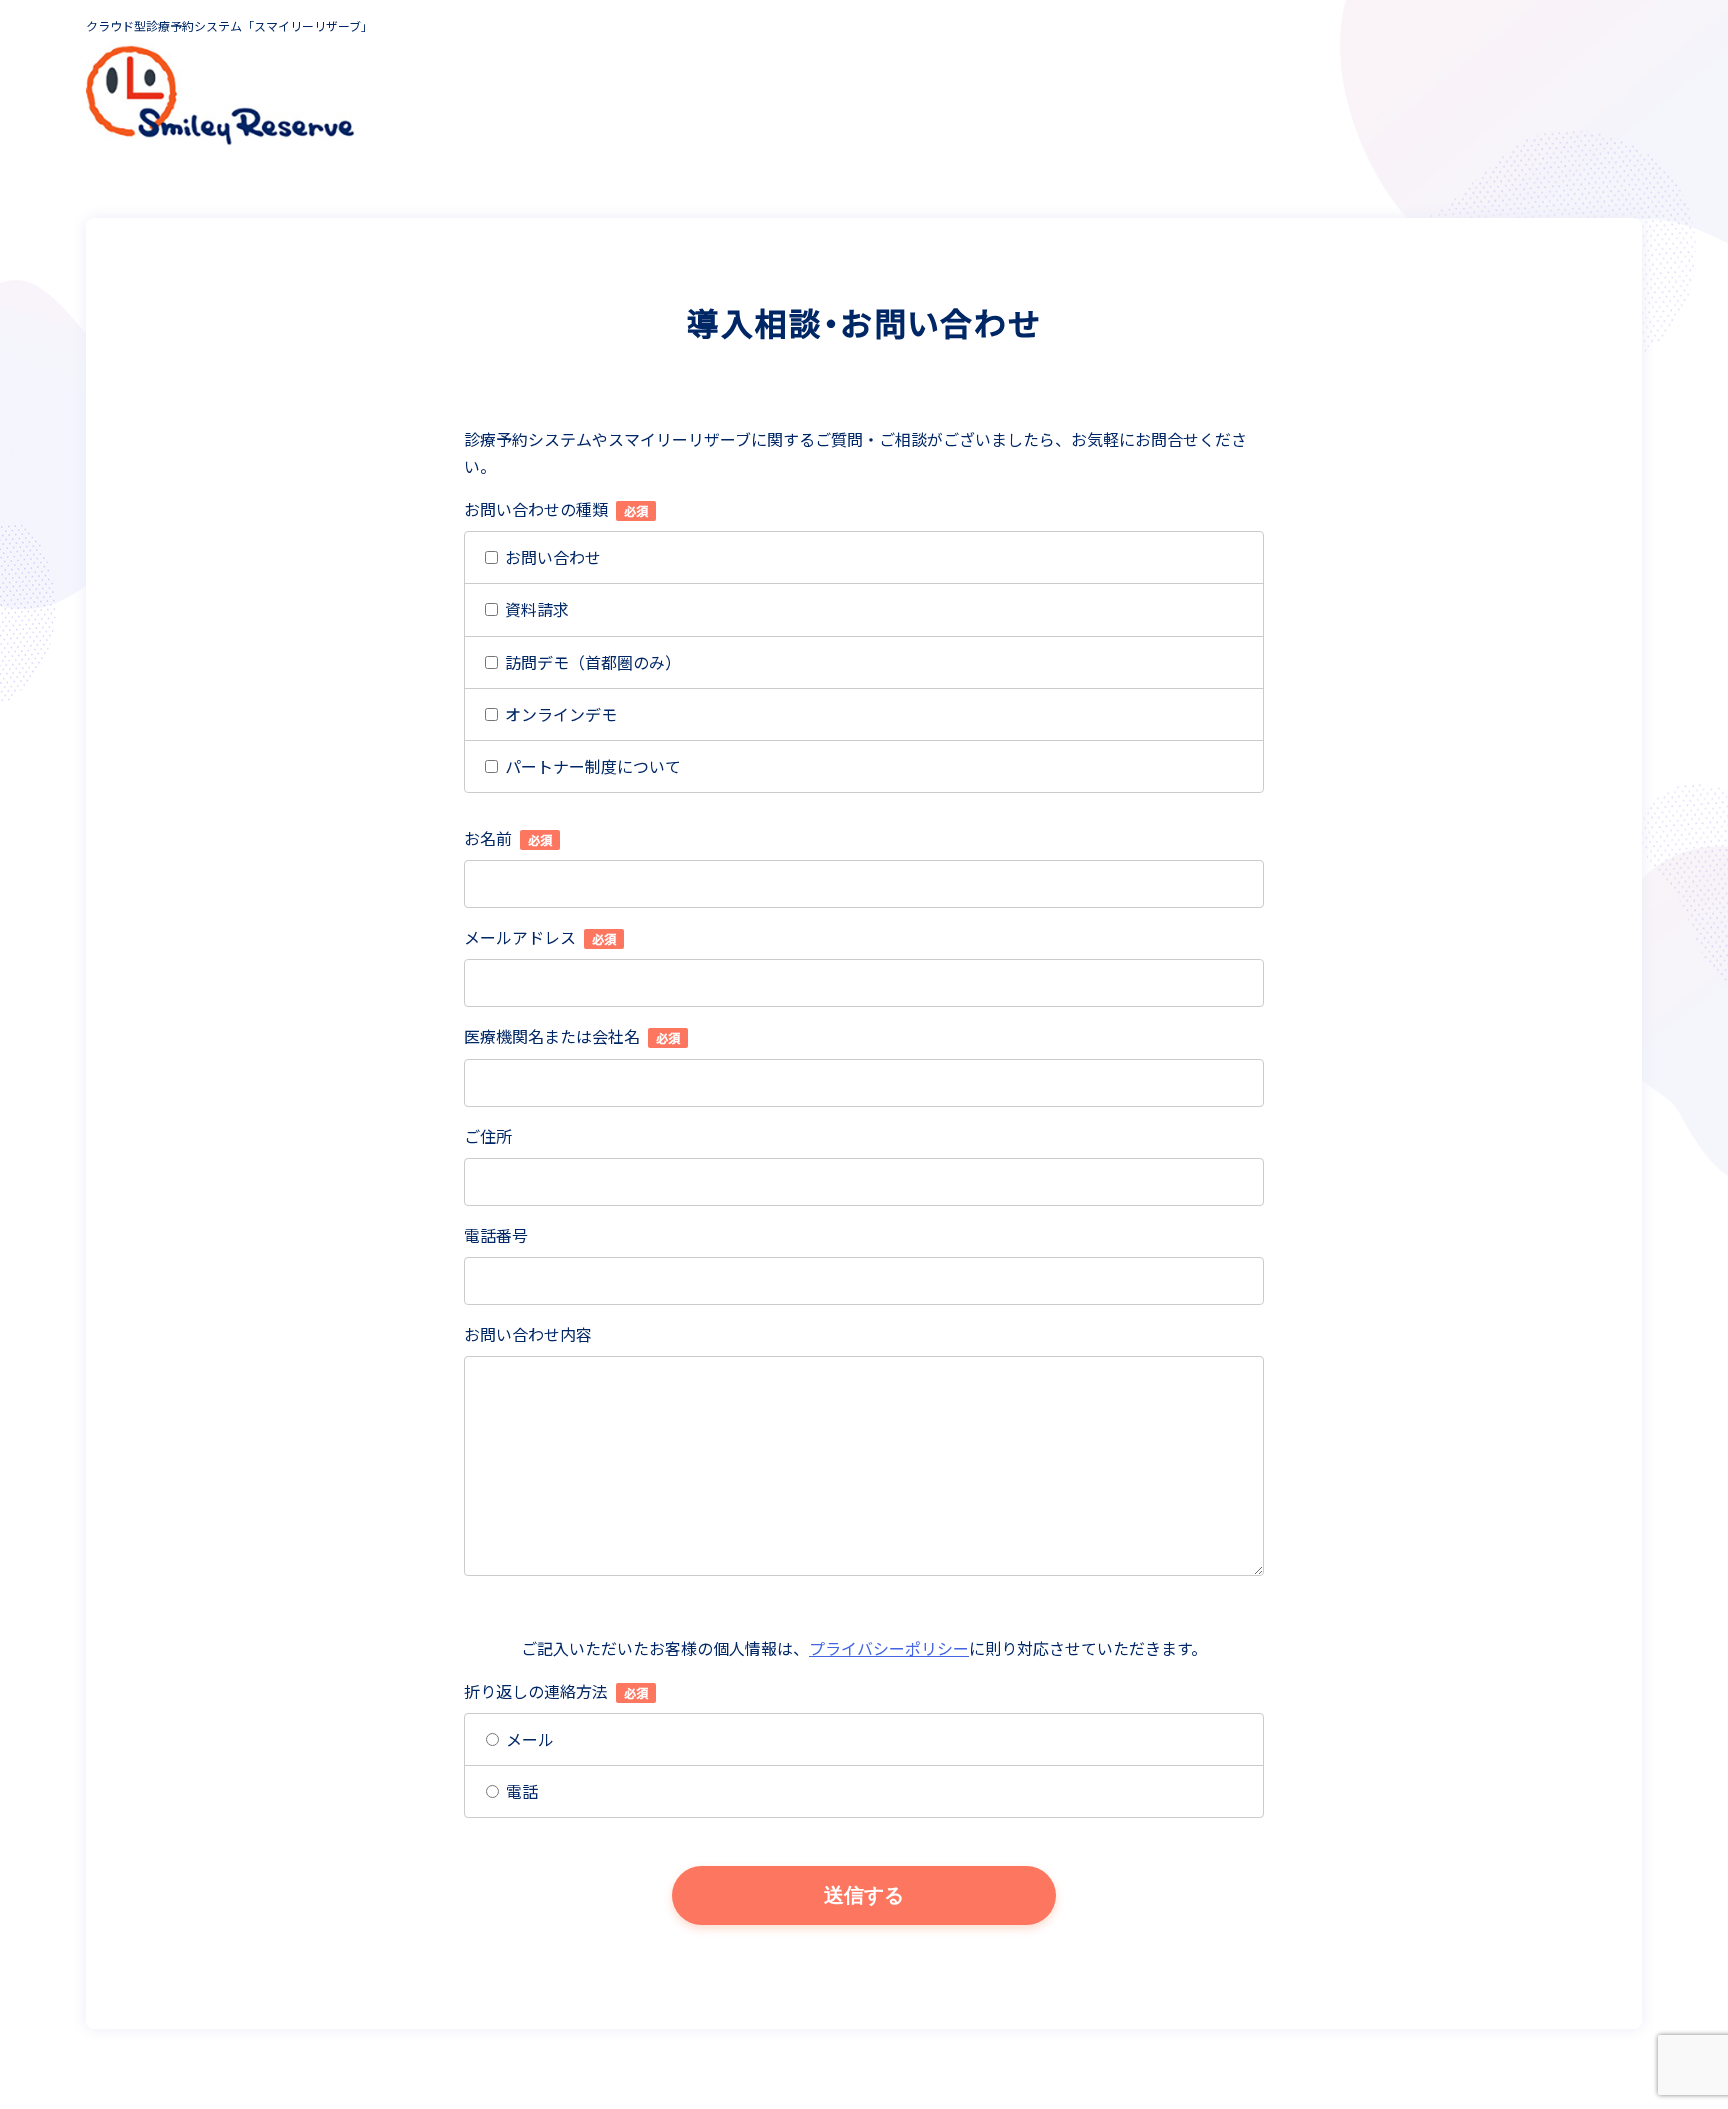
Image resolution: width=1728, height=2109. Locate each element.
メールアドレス (540, 937)
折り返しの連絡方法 (556, 1691)
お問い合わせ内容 (528, 1334)
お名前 (508, 838)
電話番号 (496, 1235)
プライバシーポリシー (889, 1648)
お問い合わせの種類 (556, 509)
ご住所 (488, 1136)
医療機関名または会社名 (572, 1036)
